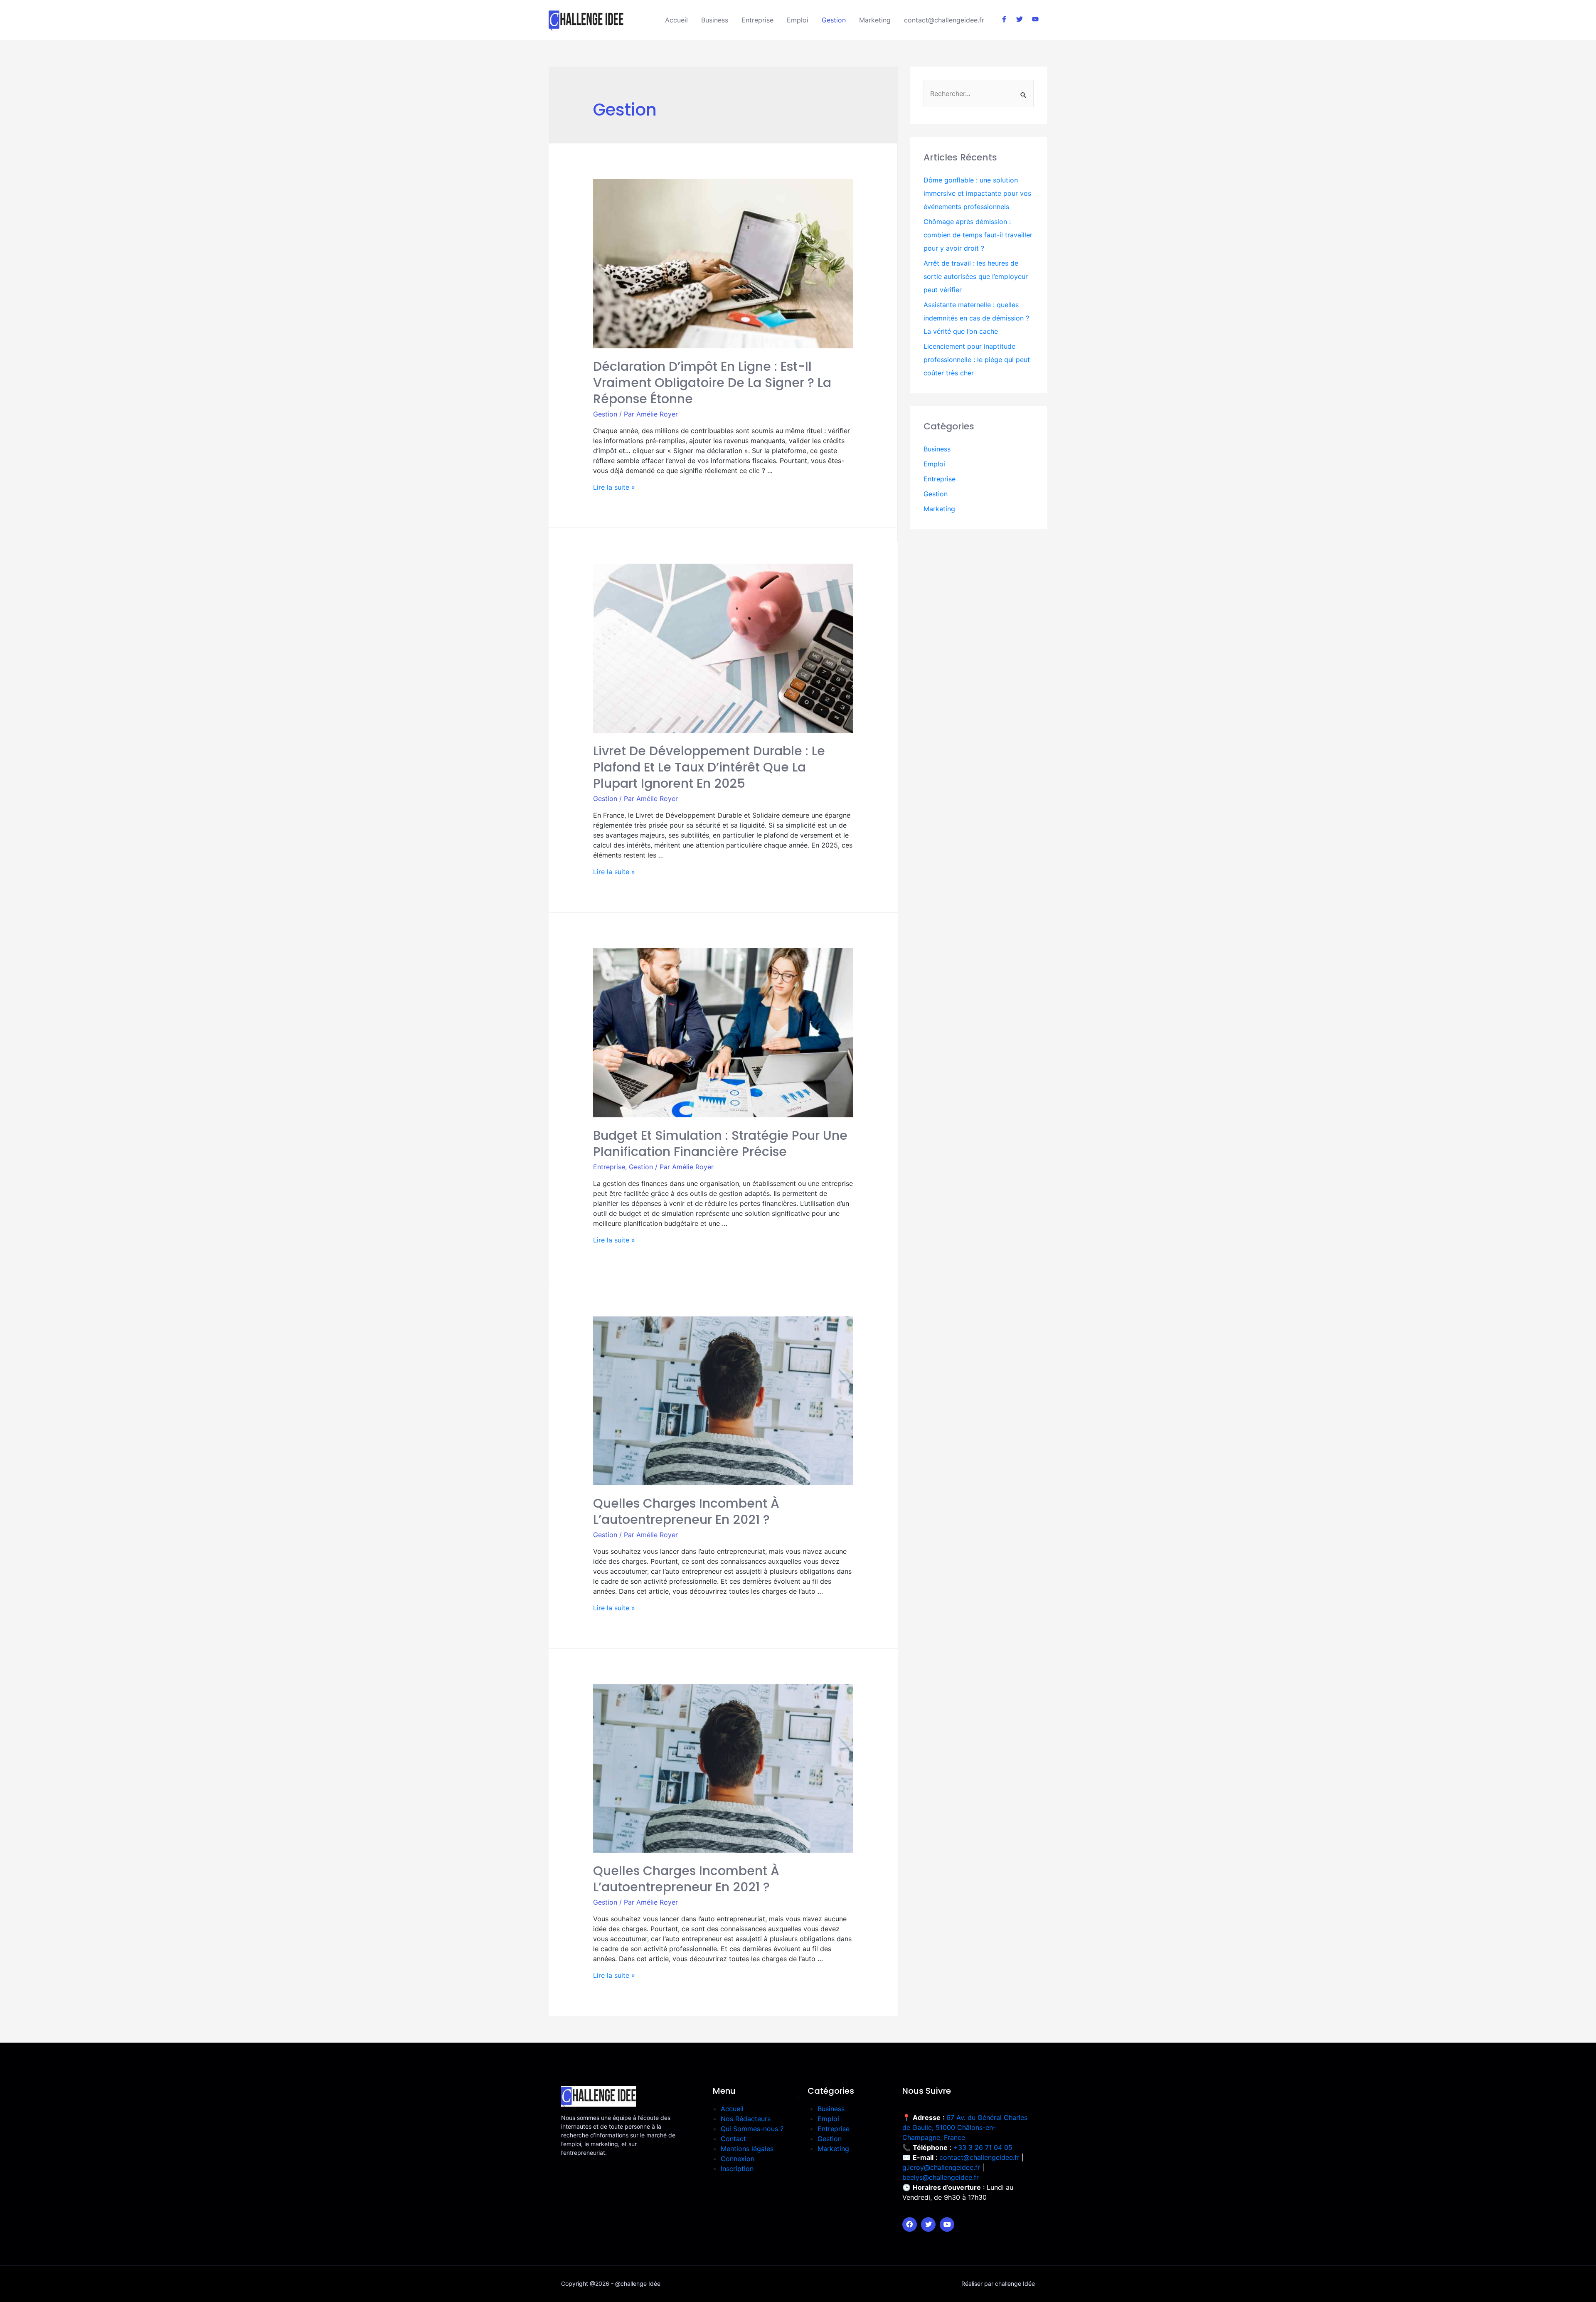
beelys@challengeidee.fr (941, 2177)
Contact (733, 2139)
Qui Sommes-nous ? (752, 2129)
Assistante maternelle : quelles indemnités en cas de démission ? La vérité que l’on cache (976, 318)
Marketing (875, 20)
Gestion (834, 20)
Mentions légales (747, 2149)
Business (715, 20)
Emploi (798, 20)
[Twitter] (928, 2224)
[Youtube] (947, 2224)
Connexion (738, 2159)
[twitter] (1023, 19)
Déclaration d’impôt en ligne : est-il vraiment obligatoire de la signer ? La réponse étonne (712, 383)
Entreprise (757, 20)
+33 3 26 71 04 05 (983, 2147)
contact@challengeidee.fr (944, 20)
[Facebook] (910, 2224)
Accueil (676, 20)
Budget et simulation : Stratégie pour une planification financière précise (720, 1144)
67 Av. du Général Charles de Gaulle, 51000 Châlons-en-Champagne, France (965, 2127)
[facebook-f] (1008, 19)
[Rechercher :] (979, 94)
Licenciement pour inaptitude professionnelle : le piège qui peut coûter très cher (977, 360)
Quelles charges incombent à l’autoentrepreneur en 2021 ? (686, 1511)
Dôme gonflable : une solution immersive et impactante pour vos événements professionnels (977, 193)
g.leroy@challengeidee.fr (941, 2167)
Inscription (737, 2169)
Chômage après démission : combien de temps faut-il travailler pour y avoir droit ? (978, 235)
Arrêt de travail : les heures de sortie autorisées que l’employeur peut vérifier (976, 276)
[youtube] (1036, 19)
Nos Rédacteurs (746, 2119)
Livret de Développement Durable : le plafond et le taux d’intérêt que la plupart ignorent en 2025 (709, 767)
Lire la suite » (614, 487)
